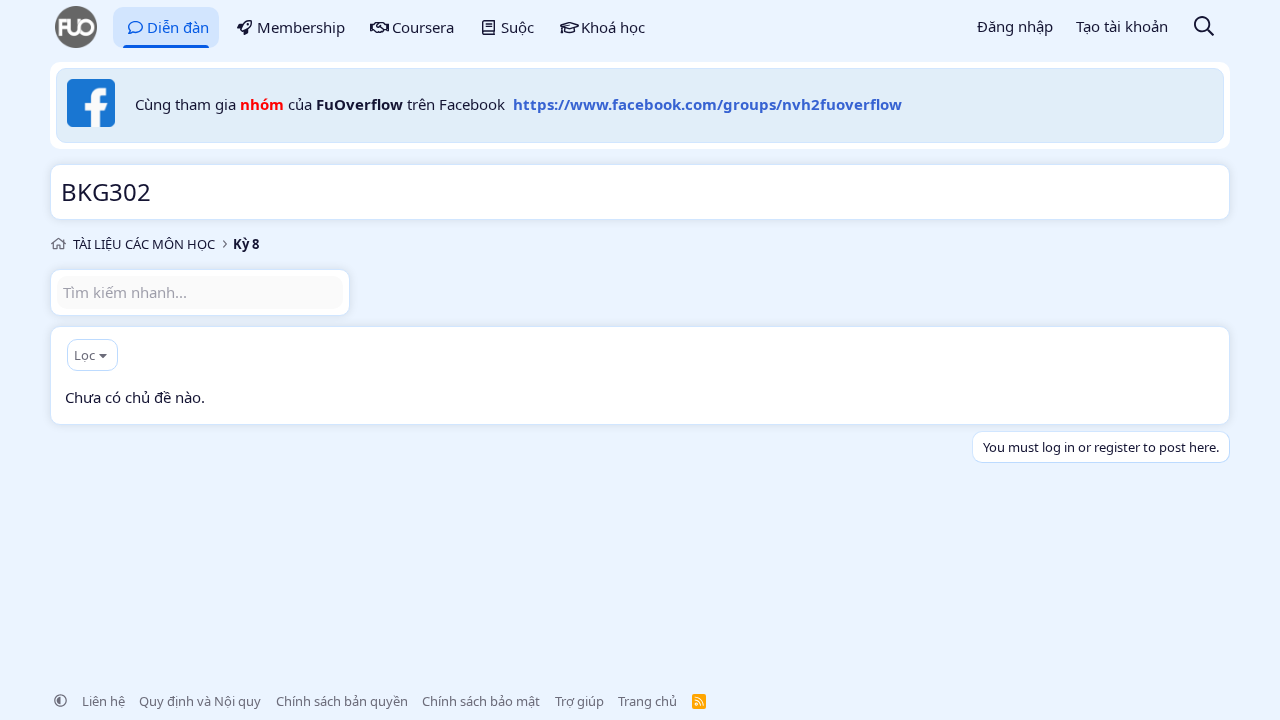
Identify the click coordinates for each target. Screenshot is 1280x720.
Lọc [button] (84, 355)
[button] (60, 701)
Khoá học (613, 27)
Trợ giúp (579, 701)
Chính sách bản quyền (342, 701)
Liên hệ (103, 701)
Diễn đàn (178, 27)
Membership (301, 27)
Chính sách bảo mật (481, 701)
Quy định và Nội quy (200, 701)
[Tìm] (1204, 27)
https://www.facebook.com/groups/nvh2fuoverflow (707, 104)
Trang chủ (647, 701)
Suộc (517, 27)
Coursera (423, 27)
